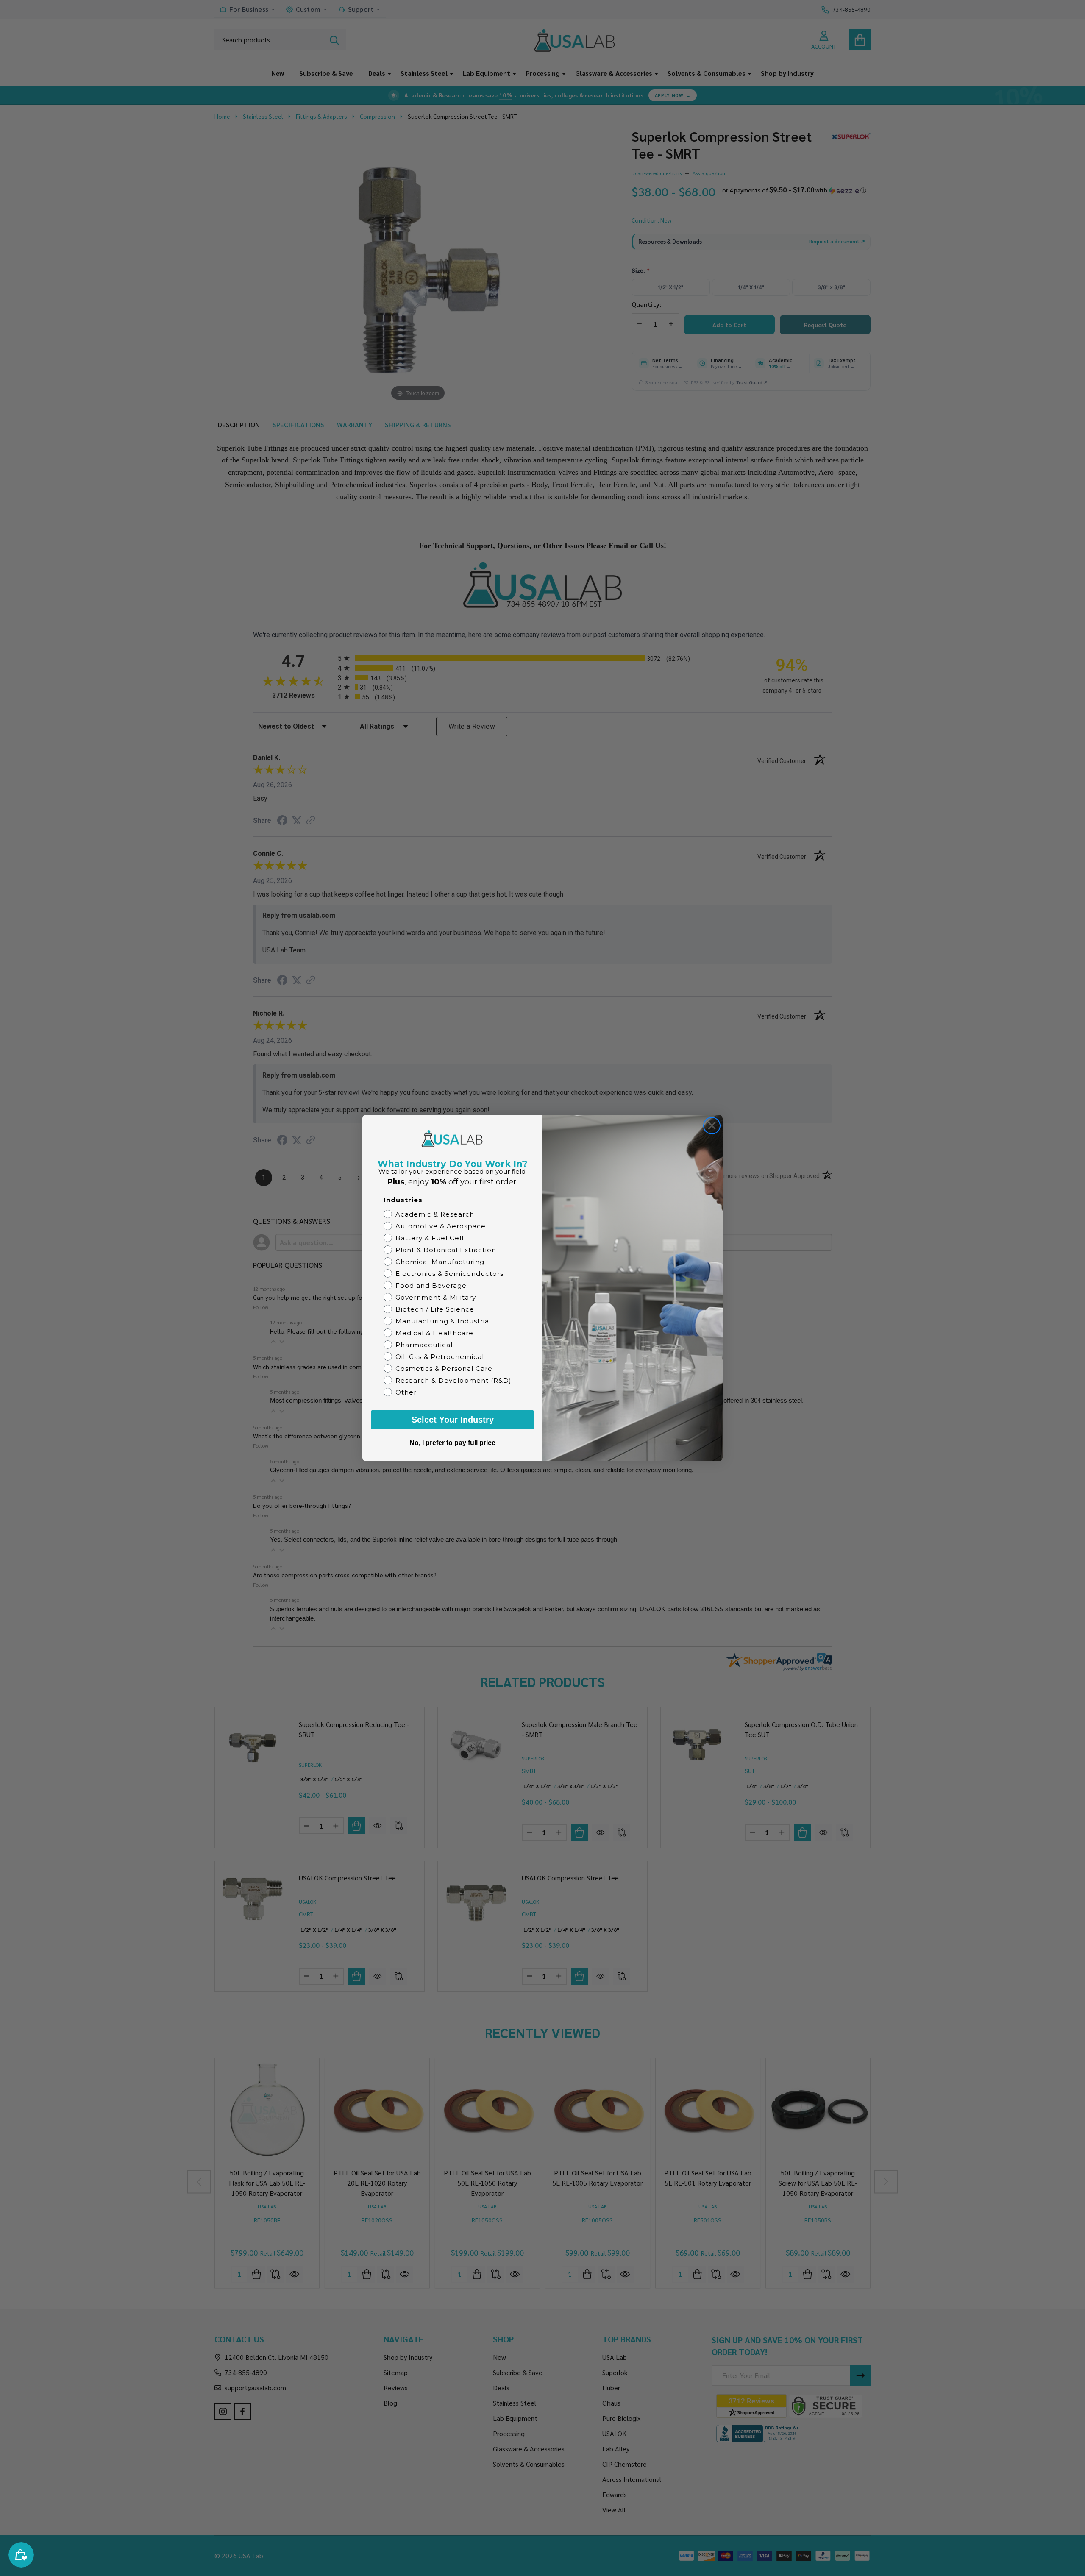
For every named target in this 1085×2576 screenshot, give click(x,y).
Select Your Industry (453, 1420)
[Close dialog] (712, 1126)
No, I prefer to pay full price (452, 1443)
